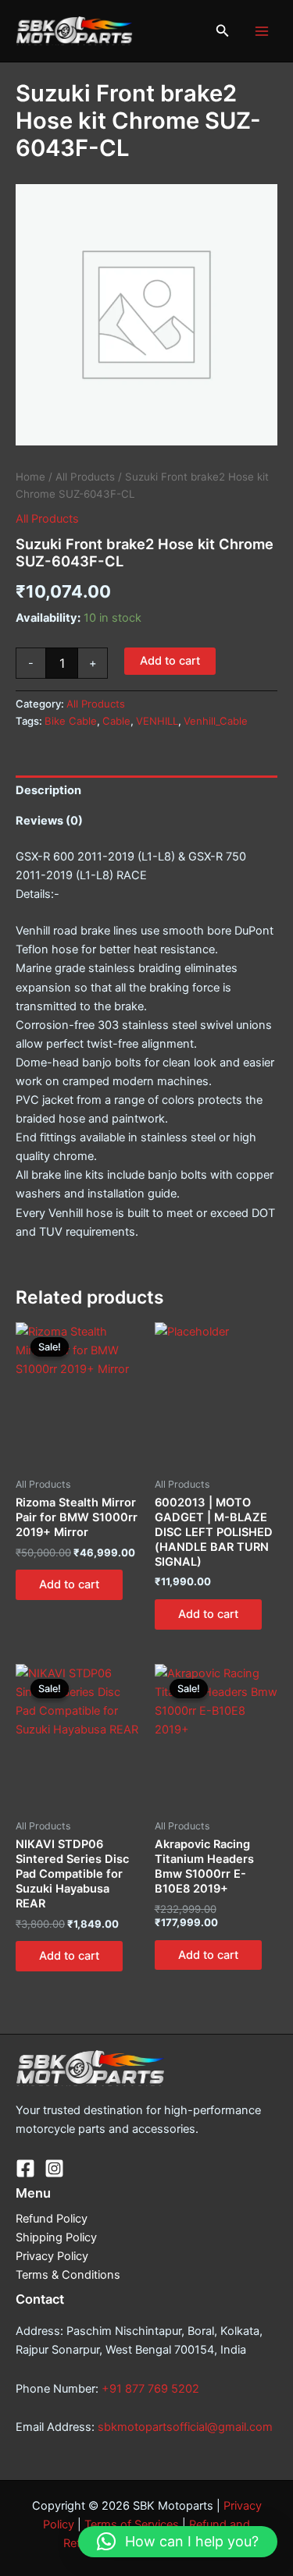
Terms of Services (132, 2525)
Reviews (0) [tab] (49, 821)
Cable (116, 721)
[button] (223, 31)
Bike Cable (71, 721)
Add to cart (170, 661)
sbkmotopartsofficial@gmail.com (185, 2427)
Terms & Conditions (68, 2275)
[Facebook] (25, 2168)
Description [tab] (48, 790)
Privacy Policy (52, 2256)
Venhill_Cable (216, 721)
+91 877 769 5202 (150, 2389)
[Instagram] (54, 2168)
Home (30, 477)
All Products (85, 477)
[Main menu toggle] (262, 30)
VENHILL (157, 721)
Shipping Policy (56, 2237)
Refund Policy (52, 2219)
